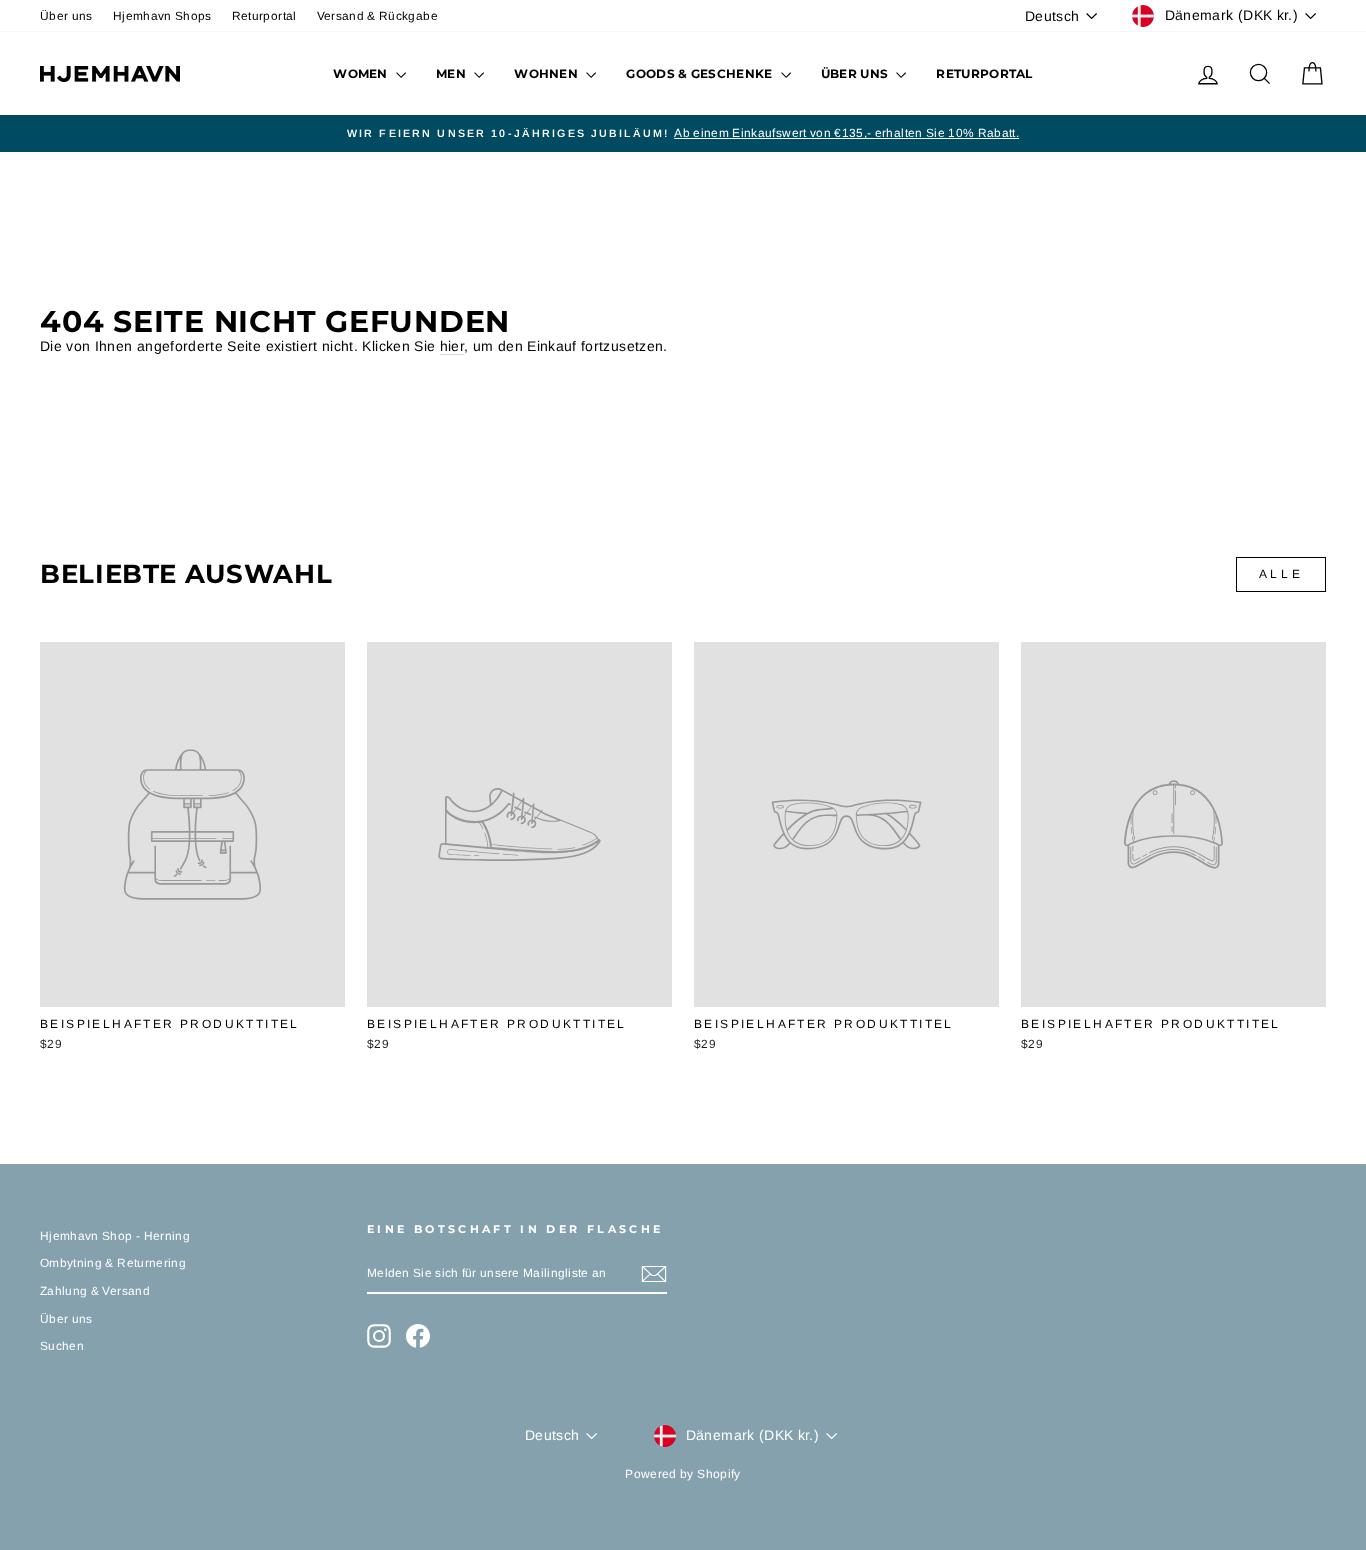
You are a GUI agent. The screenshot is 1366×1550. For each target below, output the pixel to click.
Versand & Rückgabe (377, 16)
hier (452, 346)
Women (362, 73)
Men (452, 73)
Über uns (66, 16)
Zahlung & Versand (95, 1291)
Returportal (264, 16)
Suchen (62, 1346)
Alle (1281, 574)
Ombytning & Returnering (113, 1263)
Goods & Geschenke (700, 73)
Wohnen (547, 73)
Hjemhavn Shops (162, 16)
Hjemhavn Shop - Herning (115, 1236)
